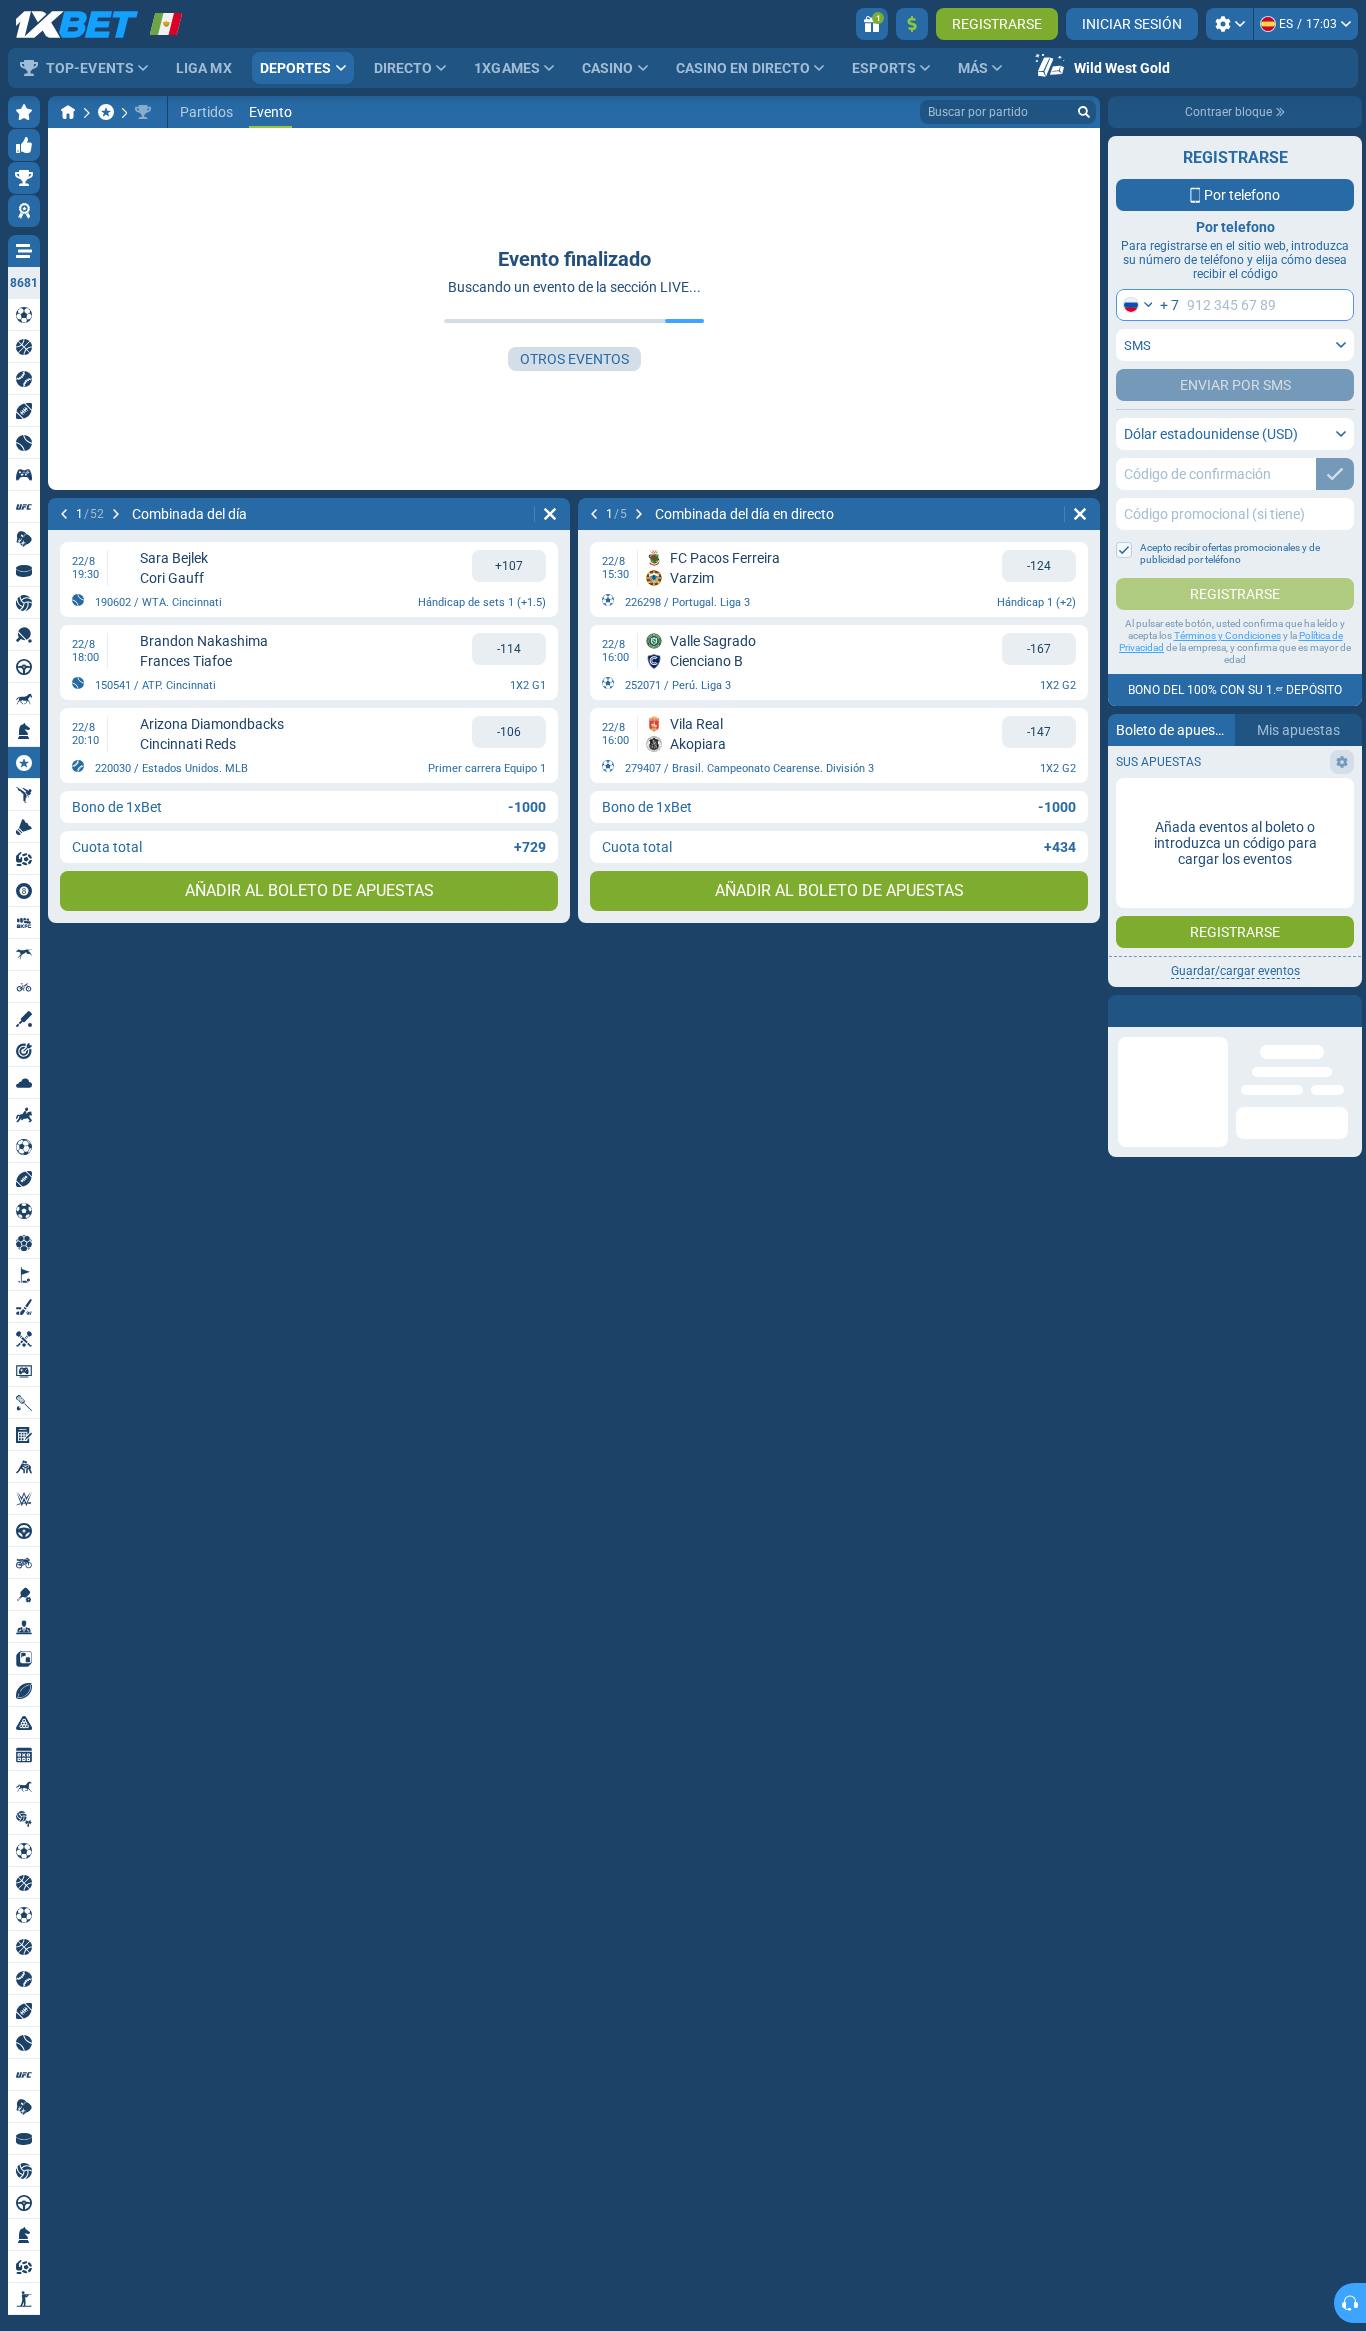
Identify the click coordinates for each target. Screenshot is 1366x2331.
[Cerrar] (1346, 1011)
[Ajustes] (1229, 24)
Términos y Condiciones (1227, 635)
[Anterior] (64, 514)
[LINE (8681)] (68, 112)
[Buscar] (1084, 112)
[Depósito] (912, 24)
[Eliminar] (550, 514)
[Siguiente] (116, 514)
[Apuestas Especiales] (106, 112)
